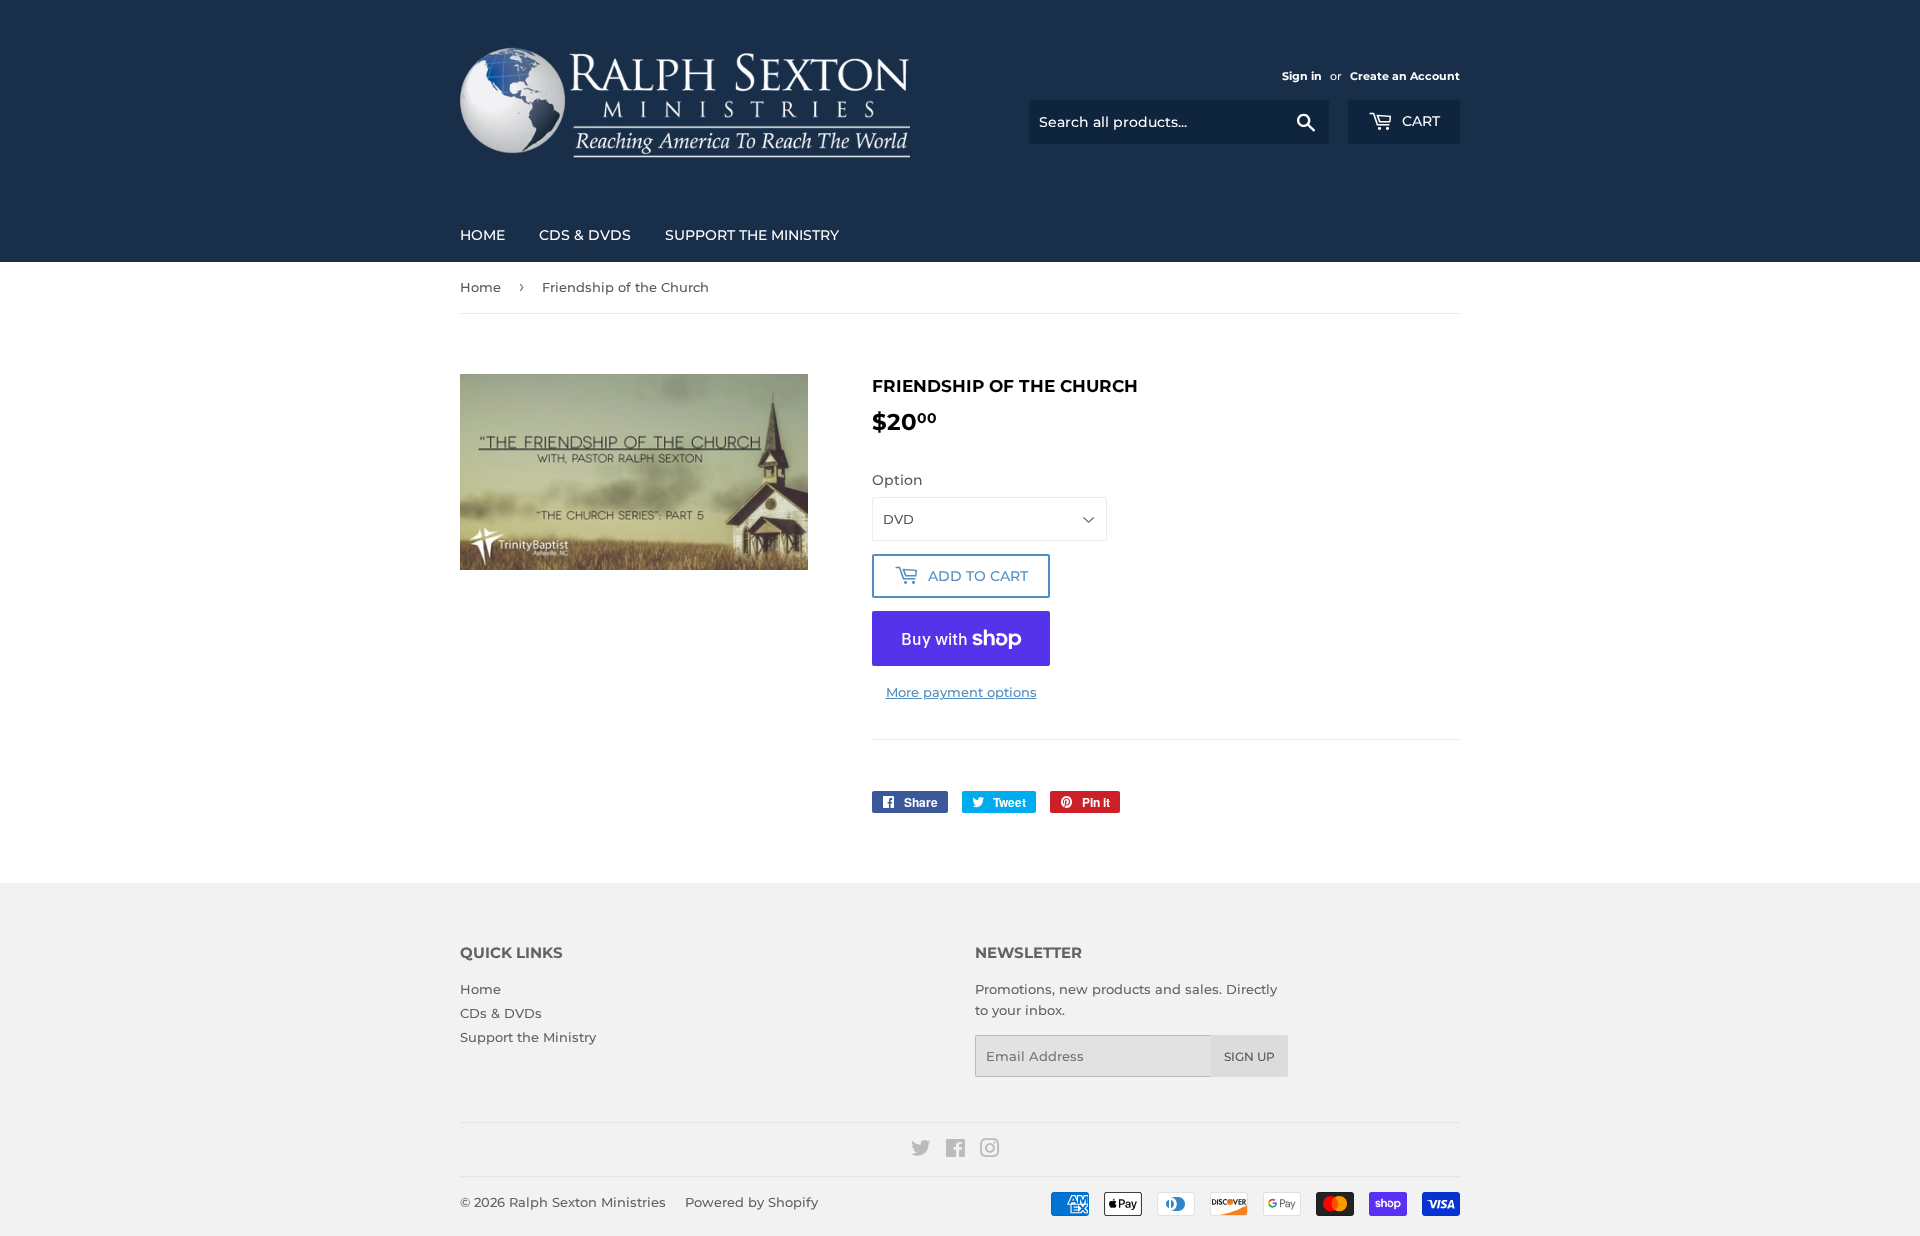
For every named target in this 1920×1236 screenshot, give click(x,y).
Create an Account (1405, 76)
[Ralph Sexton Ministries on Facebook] (955, 1151)
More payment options (961, 692)
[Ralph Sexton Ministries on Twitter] (921, 1151)
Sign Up (1249, 1056)
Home (482, 235)
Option (897, 480)
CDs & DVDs (585, 235)
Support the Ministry (752, 235)
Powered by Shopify (751, 1202)
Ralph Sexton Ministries (587, 1202)
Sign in (1302, 76)
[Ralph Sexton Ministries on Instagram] (990, 1151)
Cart (1419, 121)
